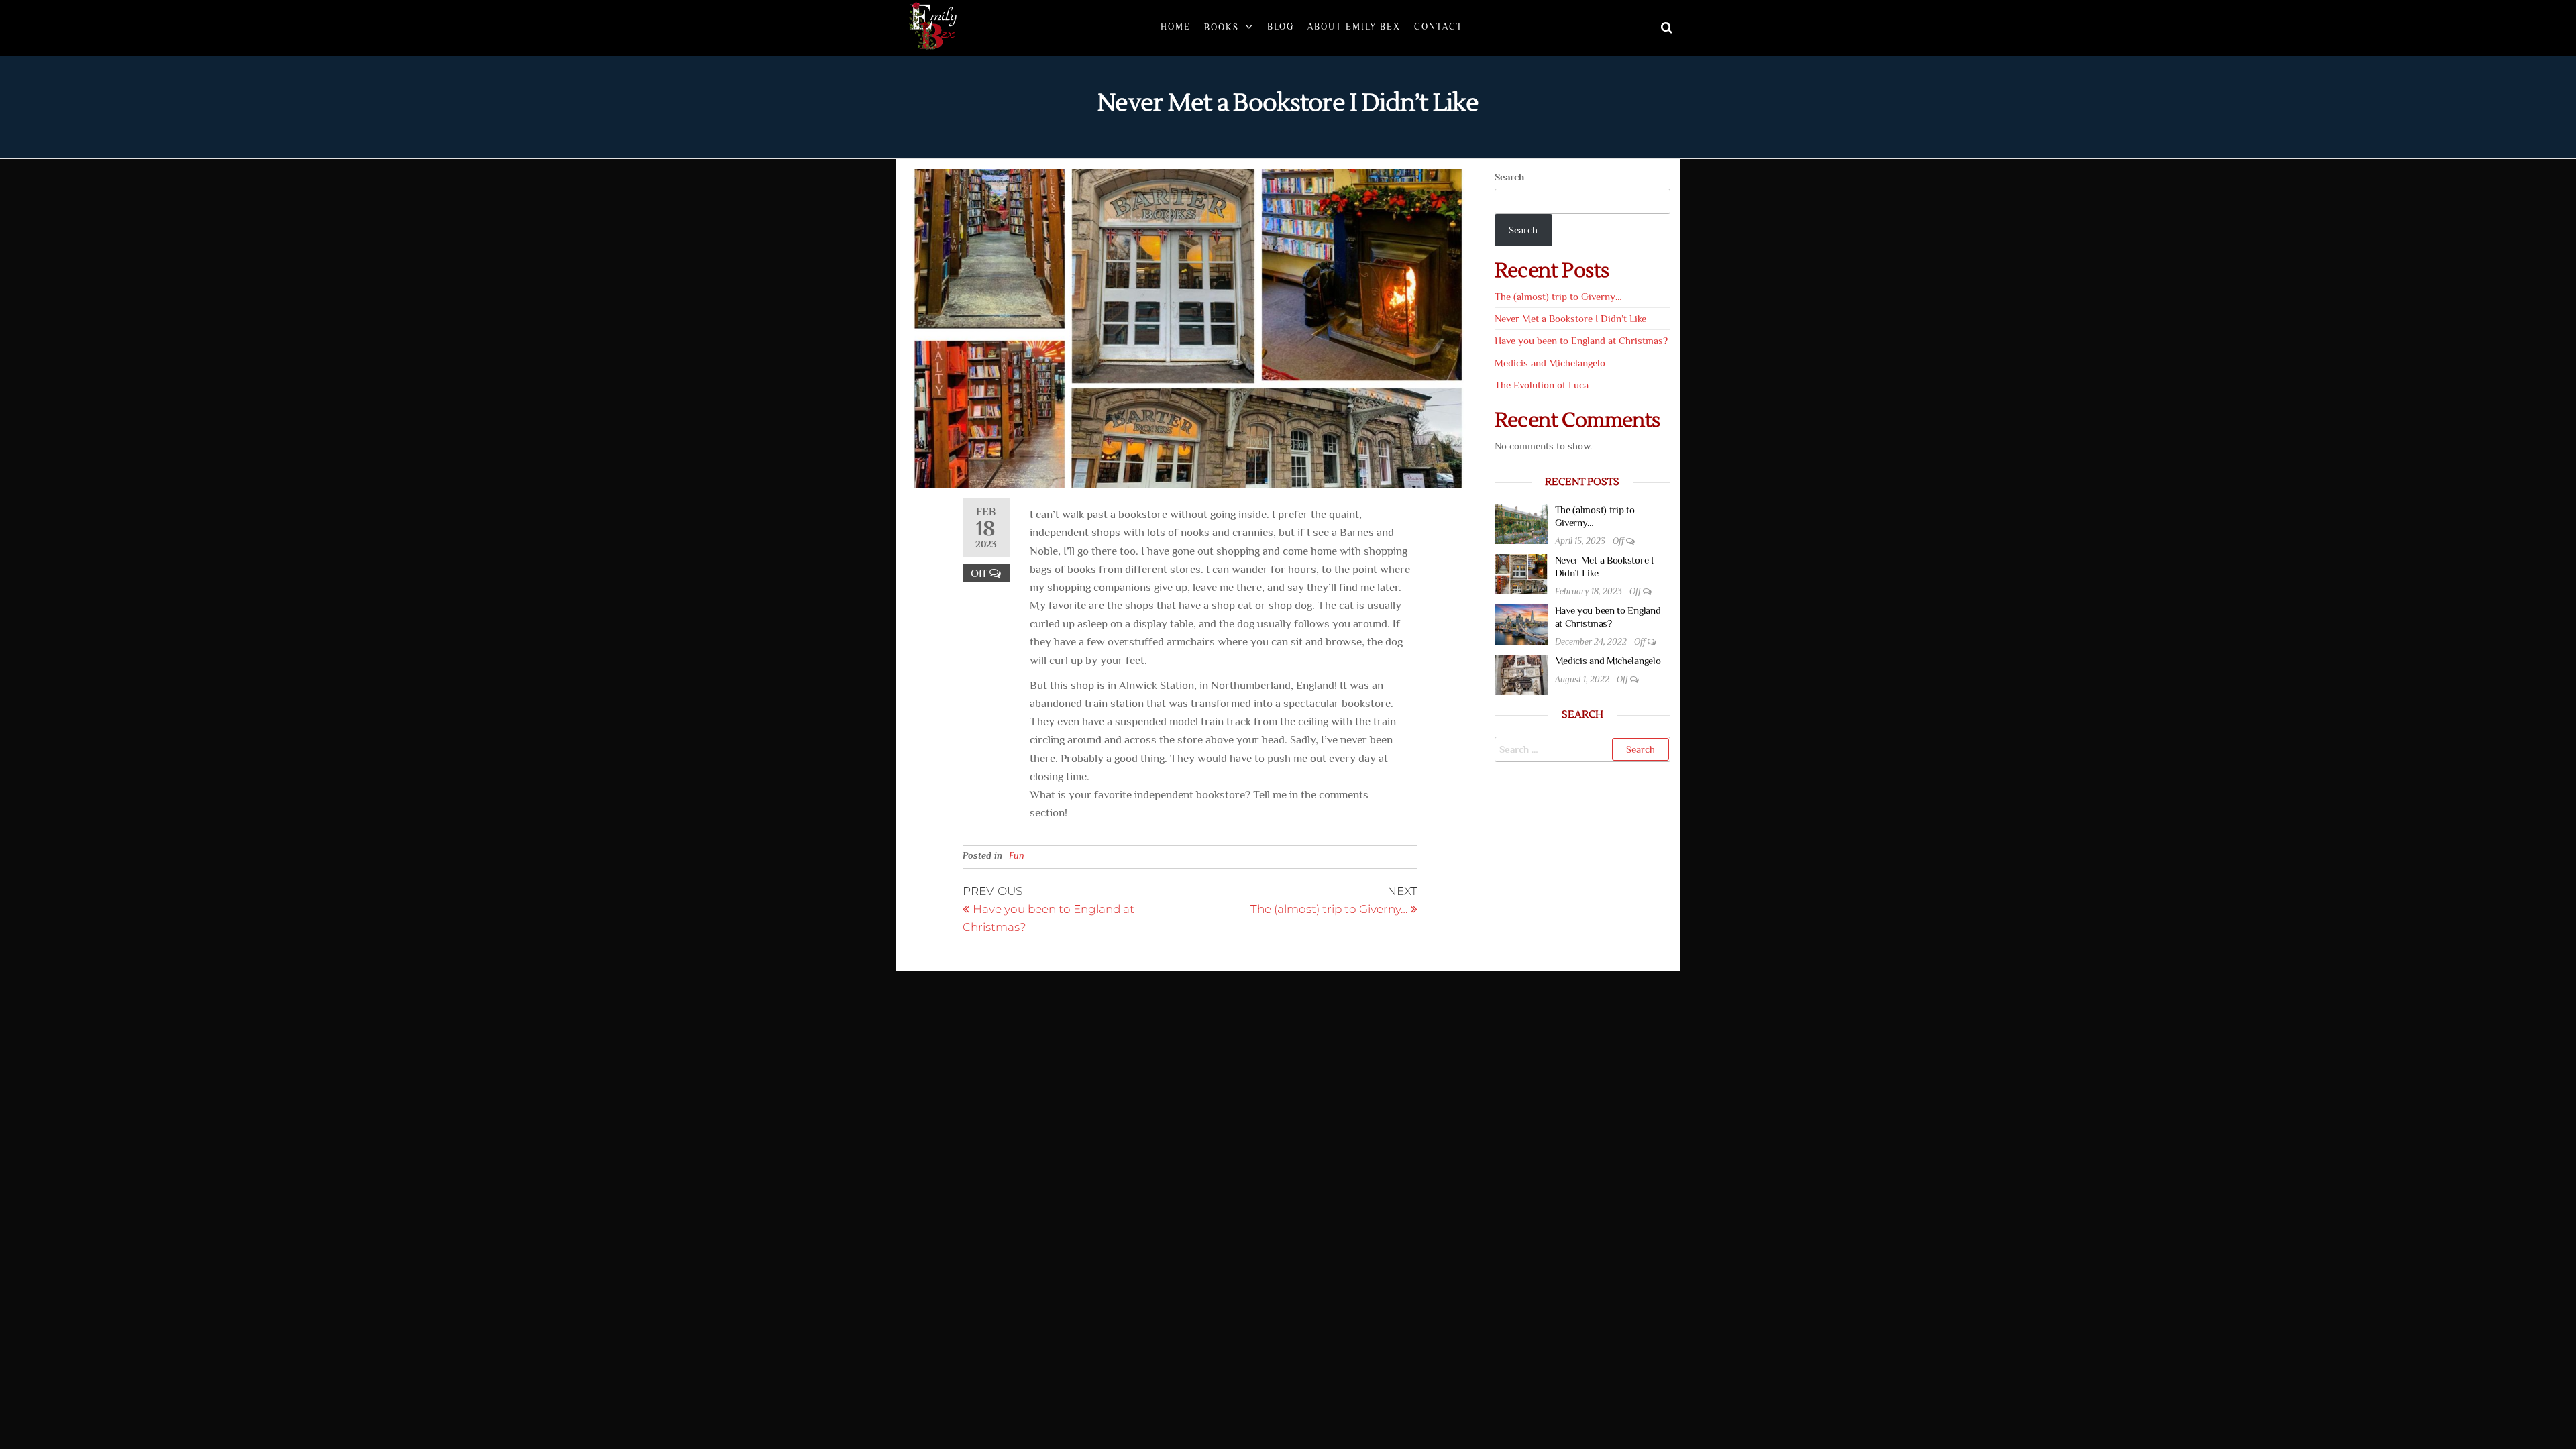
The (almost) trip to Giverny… (1558, 296)
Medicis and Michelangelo (1550, 363)
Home (1176, 26)
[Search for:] (1583, 749)
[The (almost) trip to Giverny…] (1521, 522)
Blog (1281, 26)
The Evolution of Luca (1542, 385)
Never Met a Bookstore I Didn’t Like (1570, 318)
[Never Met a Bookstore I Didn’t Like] (1521, 573)
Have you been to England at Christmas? (1581, 340)
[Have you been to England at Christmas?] (1521, 623)
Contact (1439, 26)
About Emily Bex (1354, 26)
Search (1509, 177)
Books (1222, 27)
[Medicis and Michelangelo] (1521, 673)
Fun (1017, 855)
